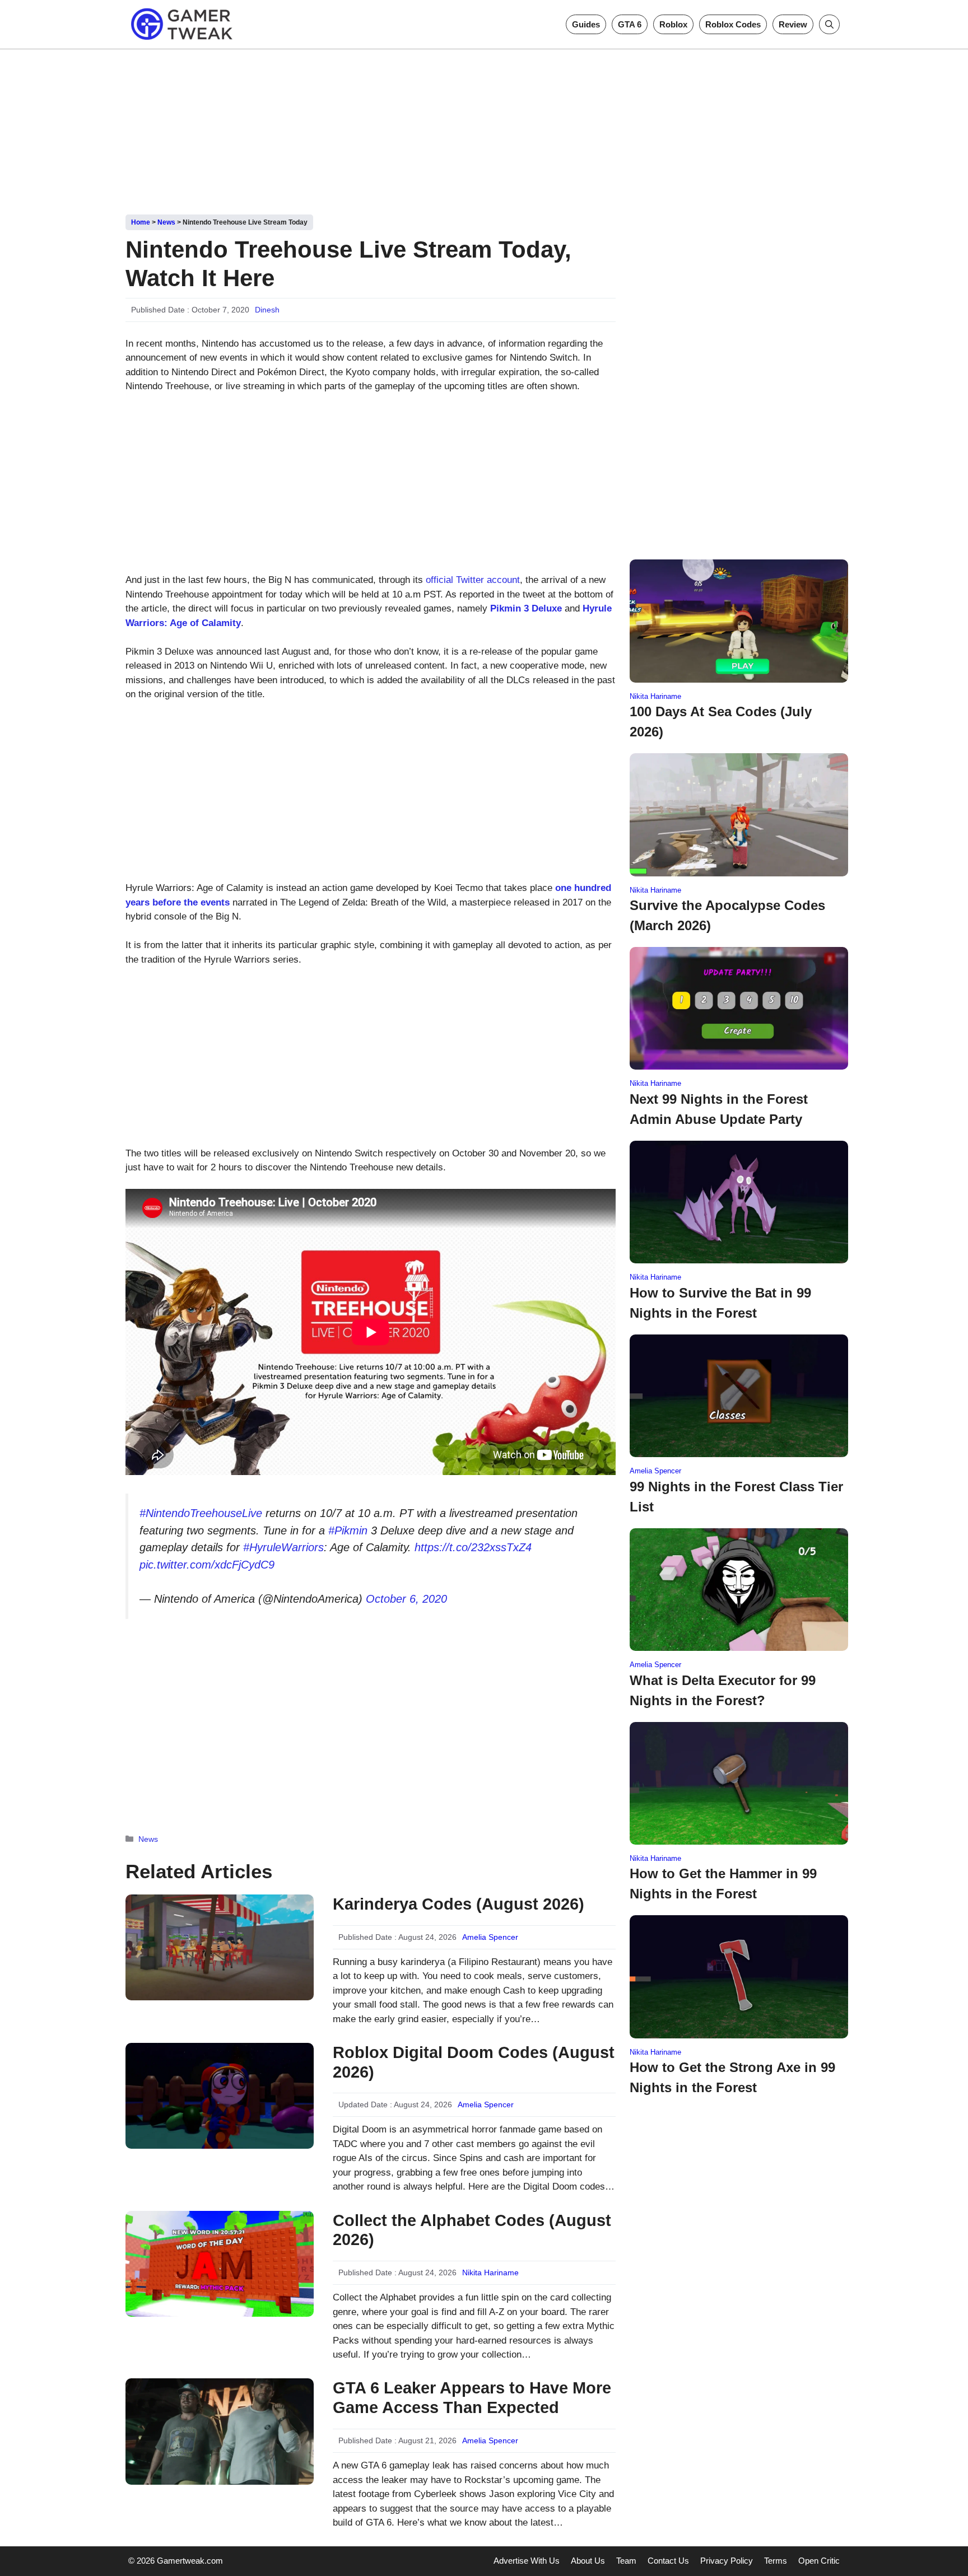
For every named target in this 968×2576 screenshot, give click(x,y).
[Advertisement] (484, 128)
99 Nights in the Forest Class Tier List (736, 1497)
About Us (588, 2561)
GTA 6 (630, 24)
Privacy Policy (727, 2561)
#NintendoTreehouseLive (201, 1513)
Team (626, 2561)
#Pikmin (348, 1530)
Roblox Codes (733, 24)
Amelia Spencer (490, 1937)
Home (141, 222)
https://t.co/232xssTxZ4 (473, 1547)
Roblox (673, 24)
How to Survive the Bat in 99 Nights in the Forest (720, 1303)
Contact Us (668, 2561)
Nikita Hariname (490, 2272)
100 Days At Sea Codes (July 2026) (721, 722)
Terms (776, 2561)
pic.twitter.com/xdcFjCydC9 (207, 1565)
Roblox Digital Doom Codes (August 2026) (474, 2062)
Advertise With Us (527, 2561)
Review (793, 24)
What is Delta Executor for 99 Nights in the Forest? (723, 1690)
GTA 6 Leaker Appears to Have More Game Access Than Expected (472, 2398)
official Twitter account (473, 580)
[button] (829, 24)
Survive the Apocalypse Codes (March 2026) (727, 915)
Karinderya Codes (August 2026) (459, 1904)
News (166, 222)
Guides (586, 24)
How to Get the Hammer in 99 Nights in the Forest (723, 1884)
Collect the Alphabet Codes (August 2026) (472, 2230)
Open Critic (819, 2561)
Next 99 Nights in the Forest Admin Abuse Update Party (719, 1109)
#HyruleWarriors (283, 1547)
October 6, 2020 (406, 1599)
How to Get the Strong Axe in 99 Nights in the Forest (732, 2077)
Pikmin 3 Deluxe (526, 608)
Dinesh (267, 310)
